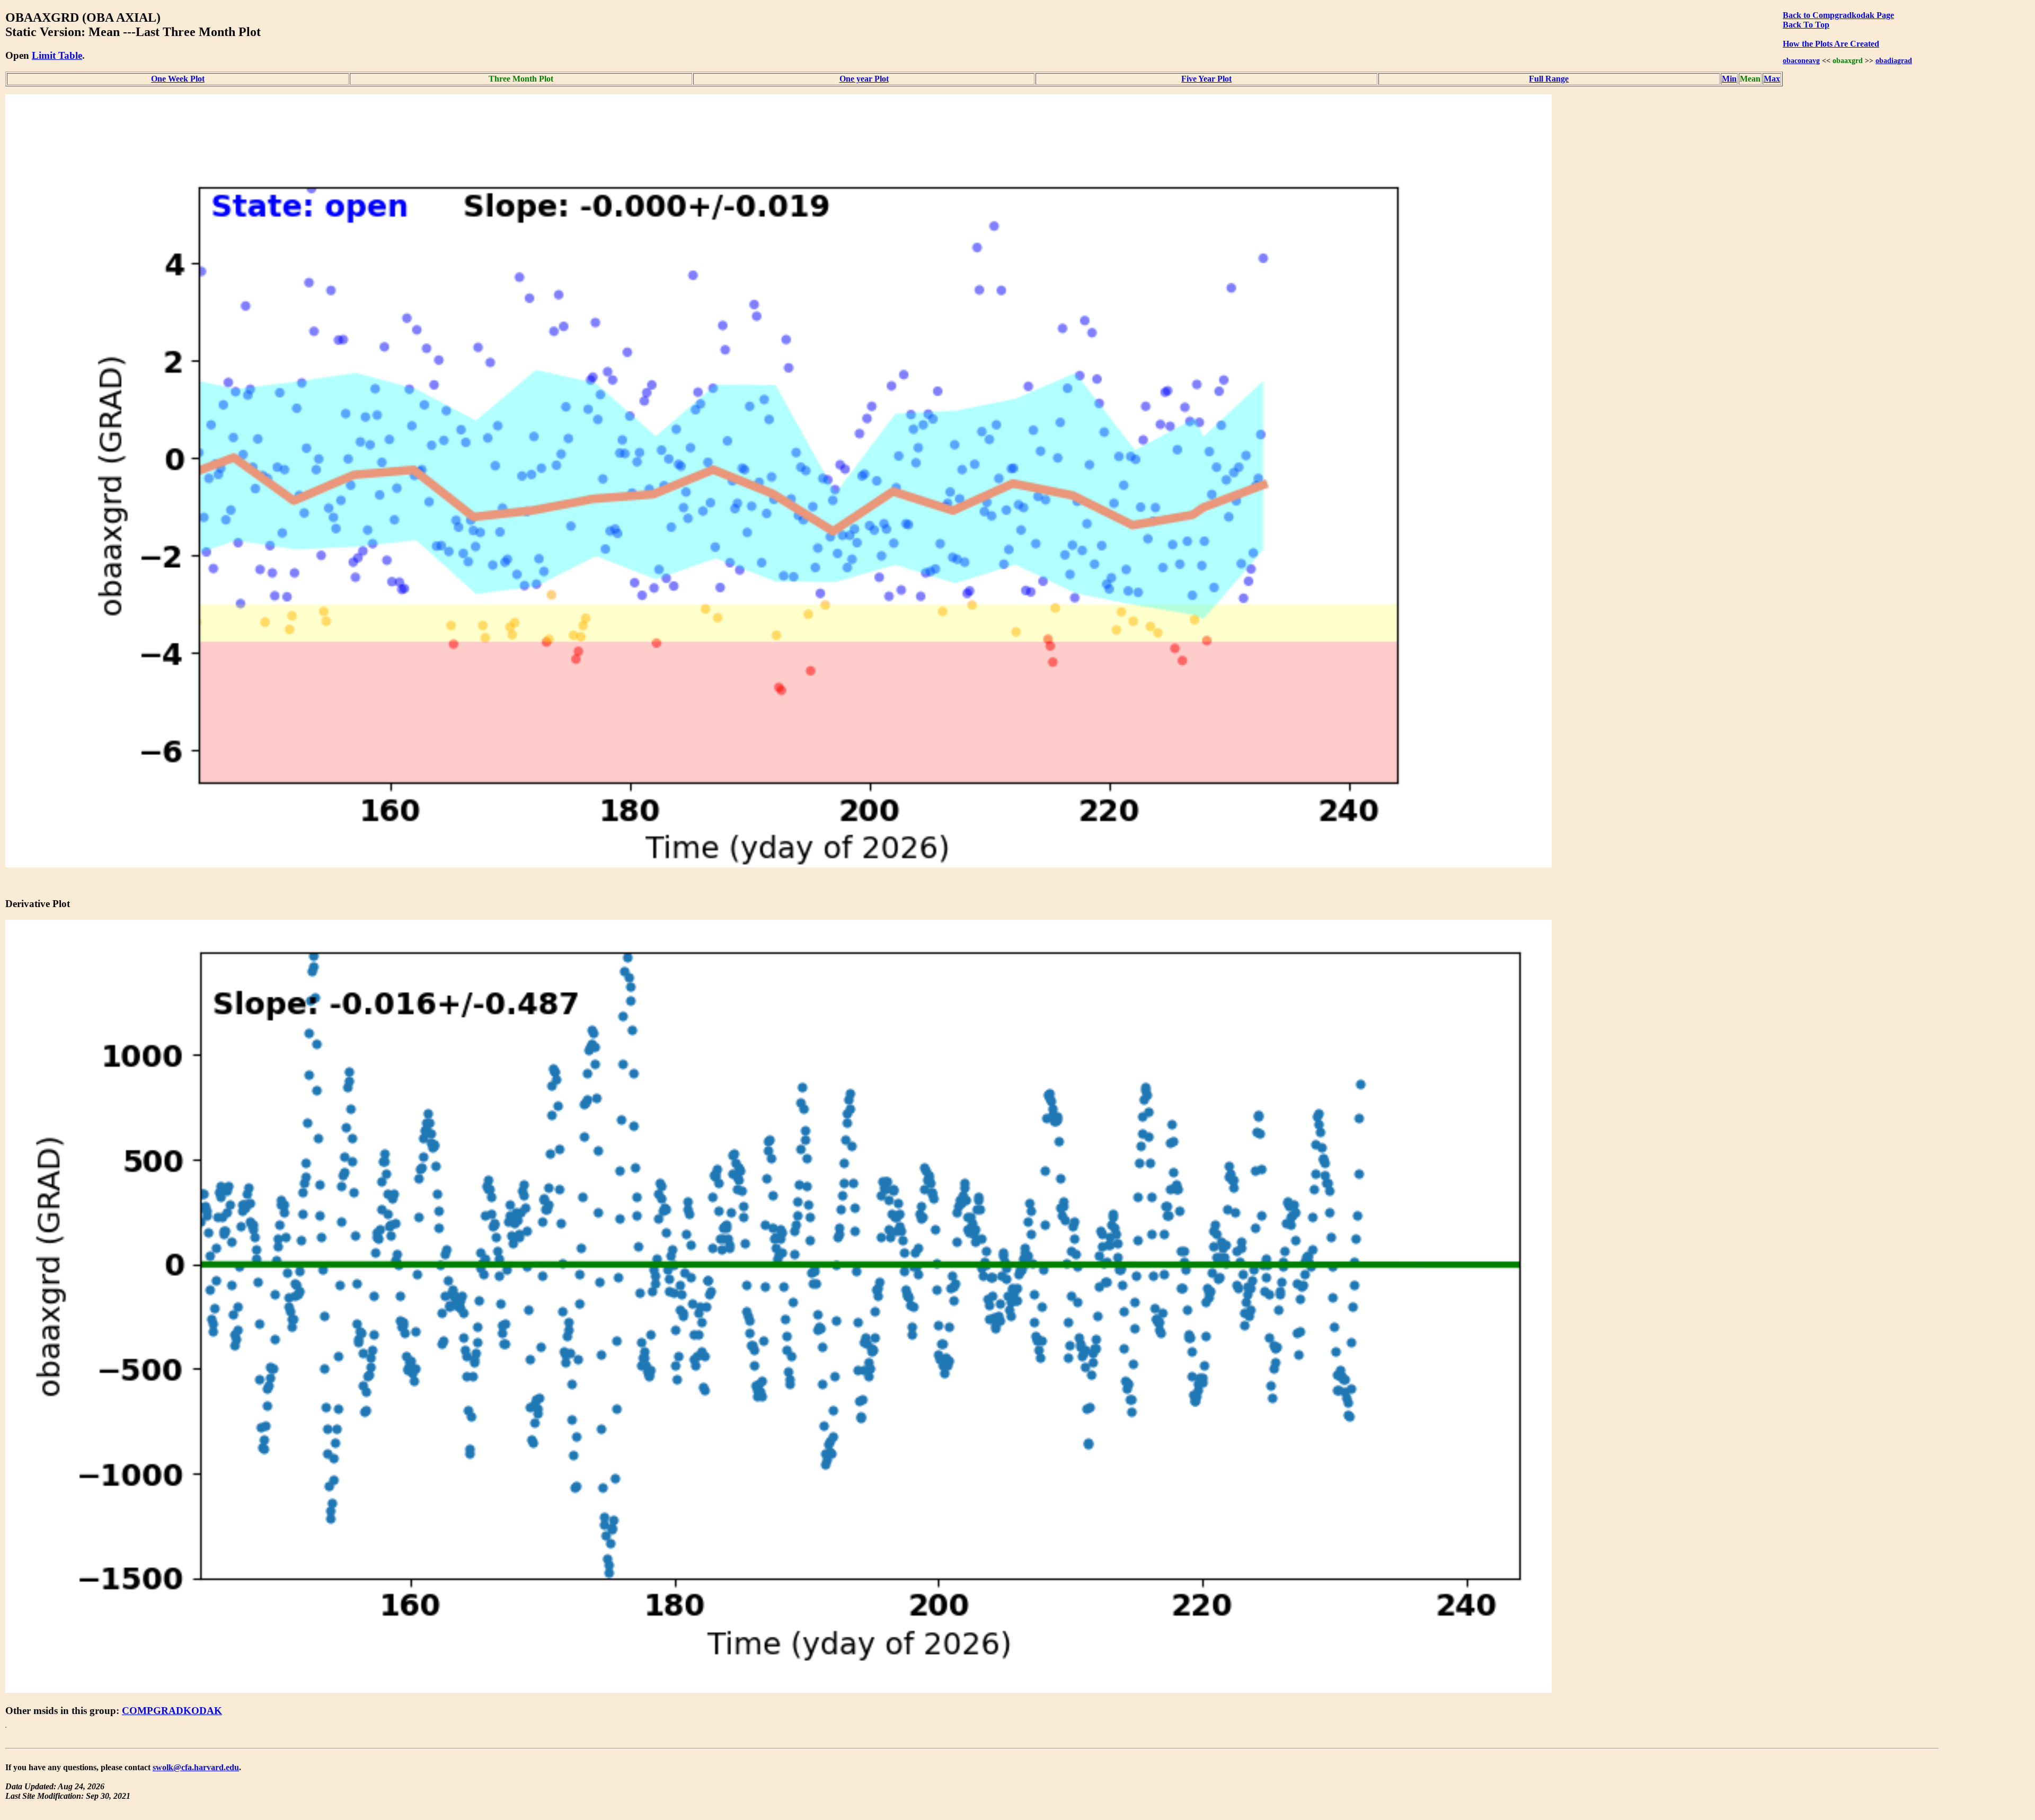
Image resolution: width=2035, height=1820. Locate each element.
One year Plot (864, 79)
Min (1729, 79)
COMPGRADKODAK (172, 1711)
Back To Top (1806, 25)
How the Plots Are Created (1831, 44)
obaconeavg (1801, 60)
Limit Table (57, 55)
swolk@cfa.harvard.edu (196, 1767)
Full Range (1549, 79)
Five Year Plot (1206, 79)
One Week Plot (178, 79)
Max (1772, 79)
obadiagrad (1894, 60)
